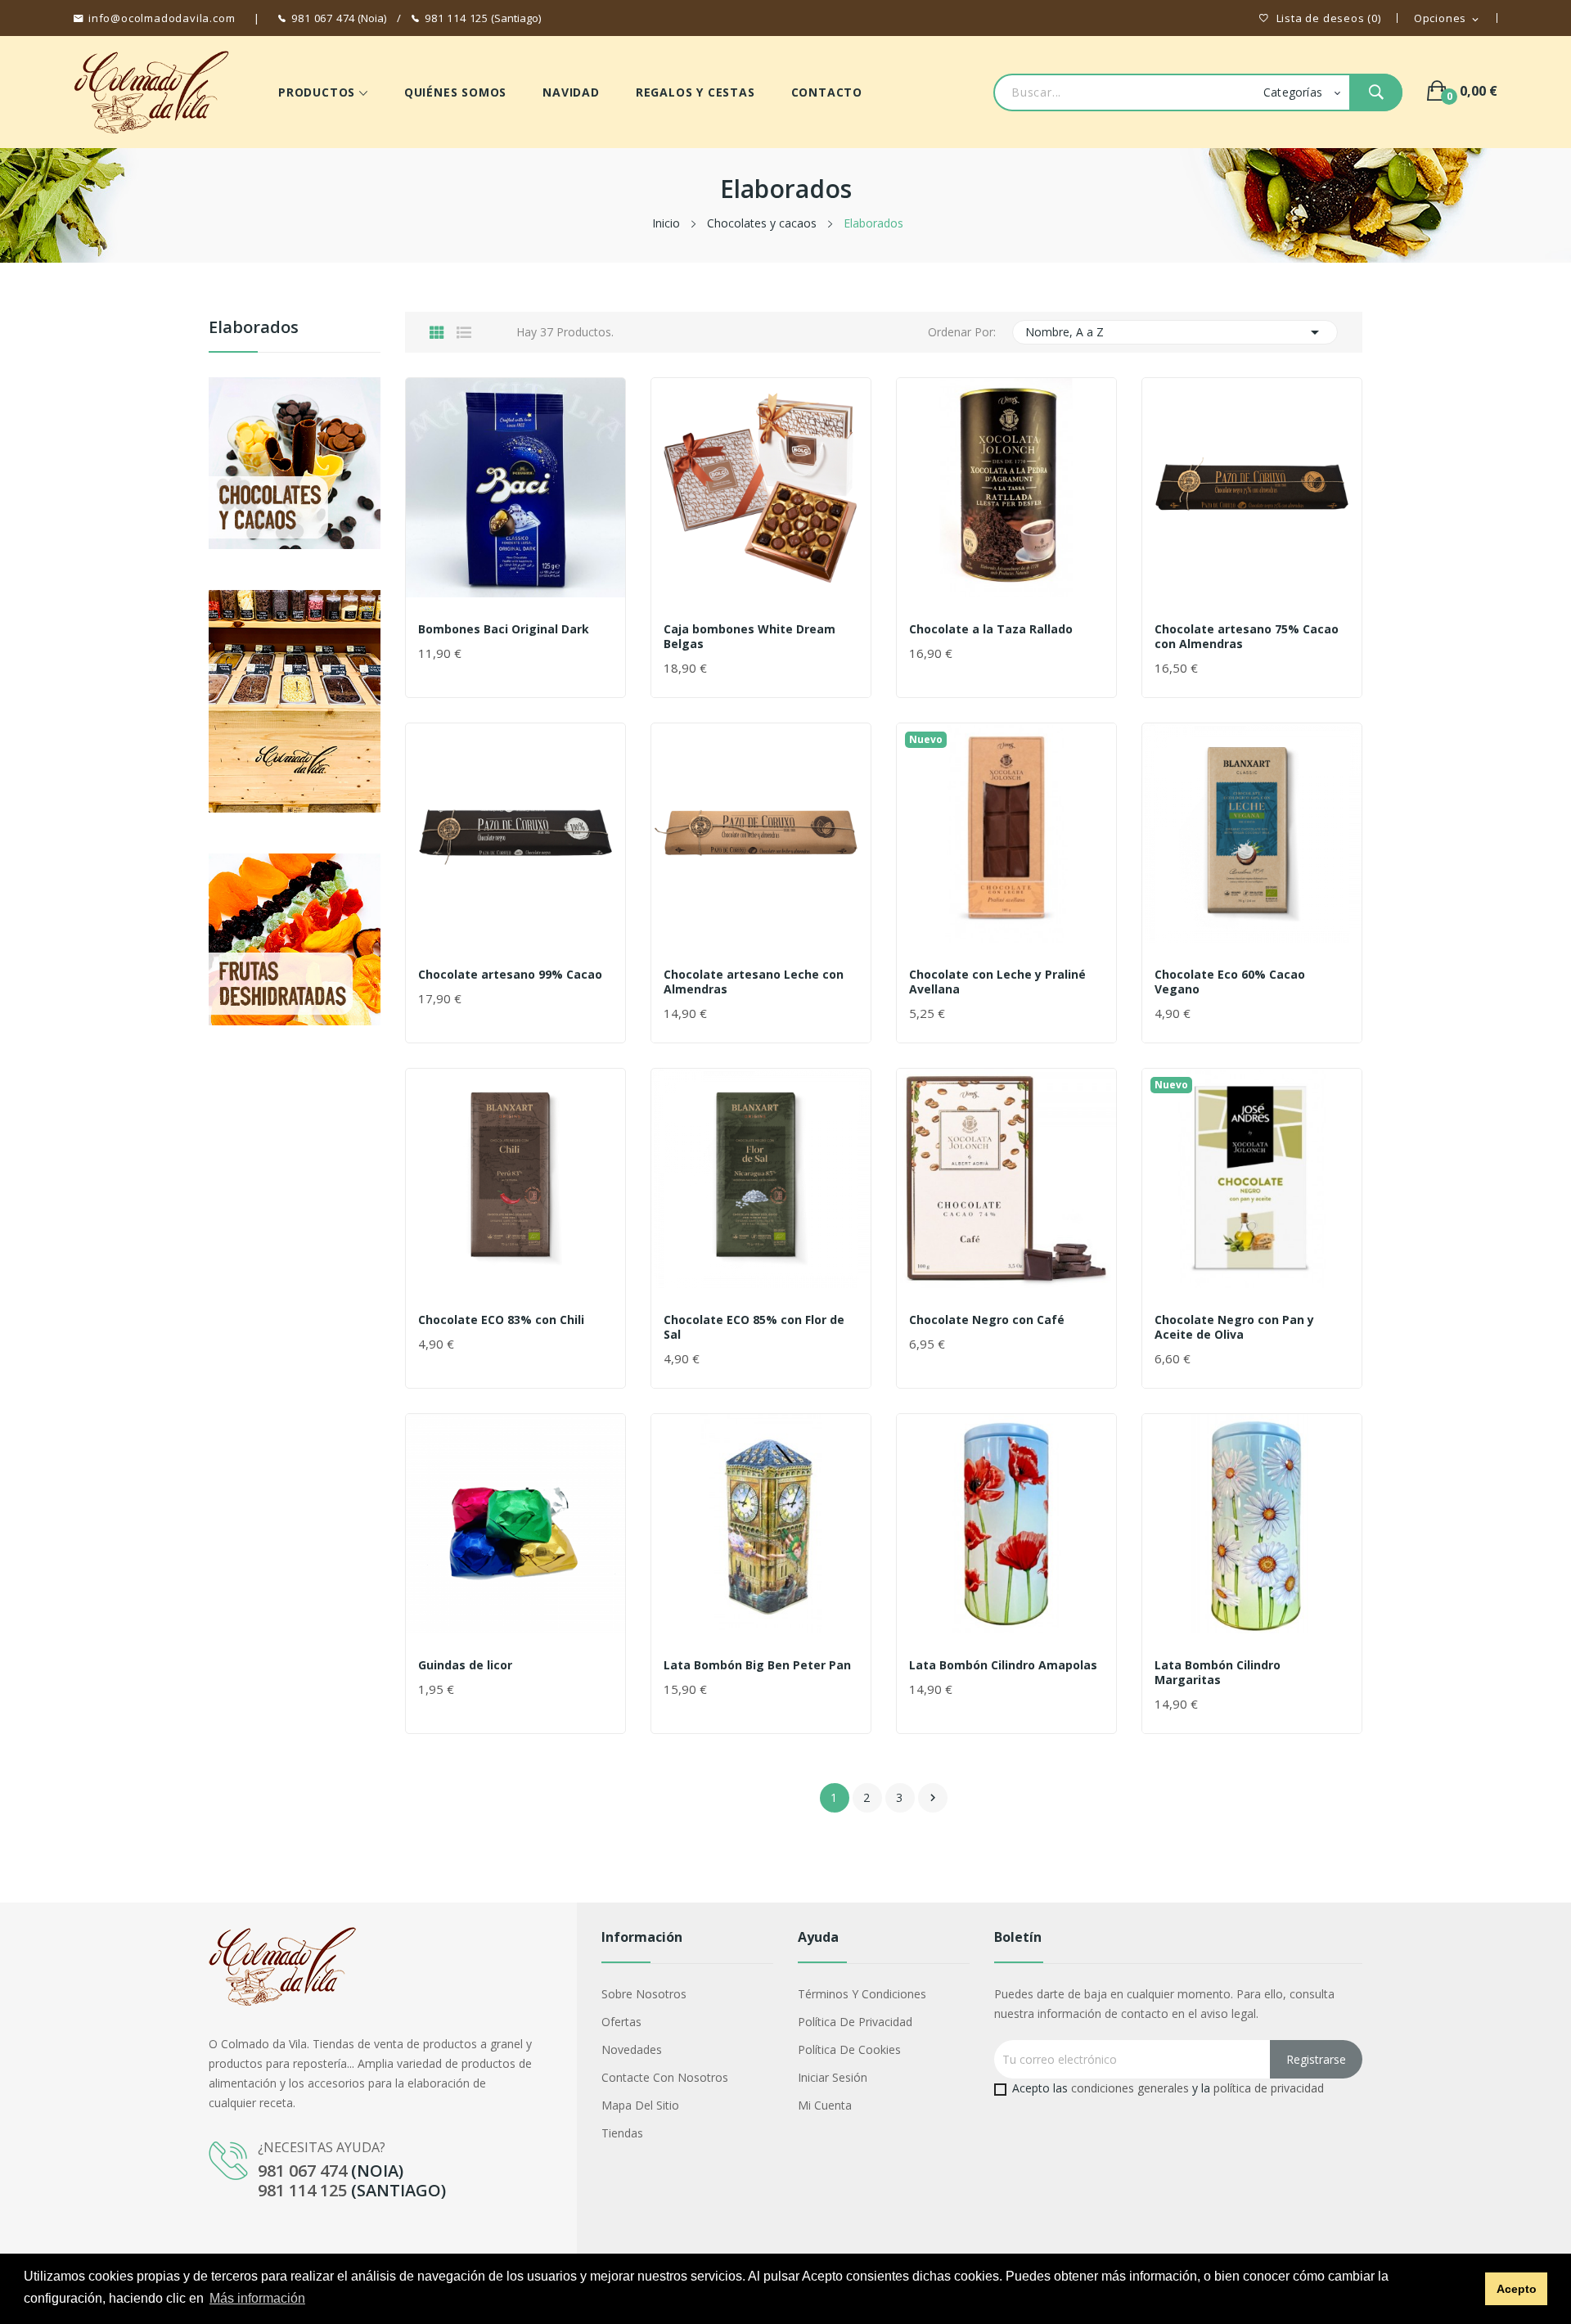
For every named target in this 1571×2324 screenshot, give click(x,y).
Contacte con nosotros (665, 2077)
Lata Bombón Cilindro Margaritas (1218, 1673)
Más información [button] (257, 2298)
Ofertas (621, 2022)
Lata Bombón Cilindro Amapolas (1003, 1665)
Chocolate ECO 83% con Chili (501, 1320)
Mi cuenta (825, 2105)
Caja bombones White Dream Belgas (749, 637)
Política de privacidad (855, 2022)
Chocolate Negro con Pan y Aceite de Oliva (1234, 1327)
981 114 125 (457, 18)
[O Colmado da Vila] (295, 937)
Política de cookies (849, 2049)
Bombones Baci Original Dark (504, 629)
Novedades (632, 2049)
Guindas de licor (465, 1665)
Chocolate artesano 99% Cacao (510, 975)
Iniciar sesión (833, 2077)
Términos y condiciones (862, 1994)
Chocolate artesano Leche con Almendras (754, 982)
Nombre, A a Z (1175, 332)
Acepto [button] (1517, 2289)
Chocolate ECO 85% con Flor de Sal (754, 1327)
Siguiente (933, 1798)
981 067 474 (323, 18)
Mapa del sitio (640, 2105)
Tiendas (622, 2133)
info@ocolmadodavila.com (162, 18)
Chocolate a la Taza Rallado (991, 629)
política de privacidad (1269, 2088)
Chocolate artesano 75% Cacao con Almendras (1247, 637)
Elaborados (254, 327)
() (1329, 18)
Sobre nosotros (644, 1994)
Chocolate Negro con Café (987, 1320)
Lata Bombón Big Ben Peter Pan (757, 1665)
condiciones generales (1130, 2088)
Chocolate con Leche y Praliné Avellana (997, 982)
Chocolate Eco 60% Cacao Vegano (1230, 982)
